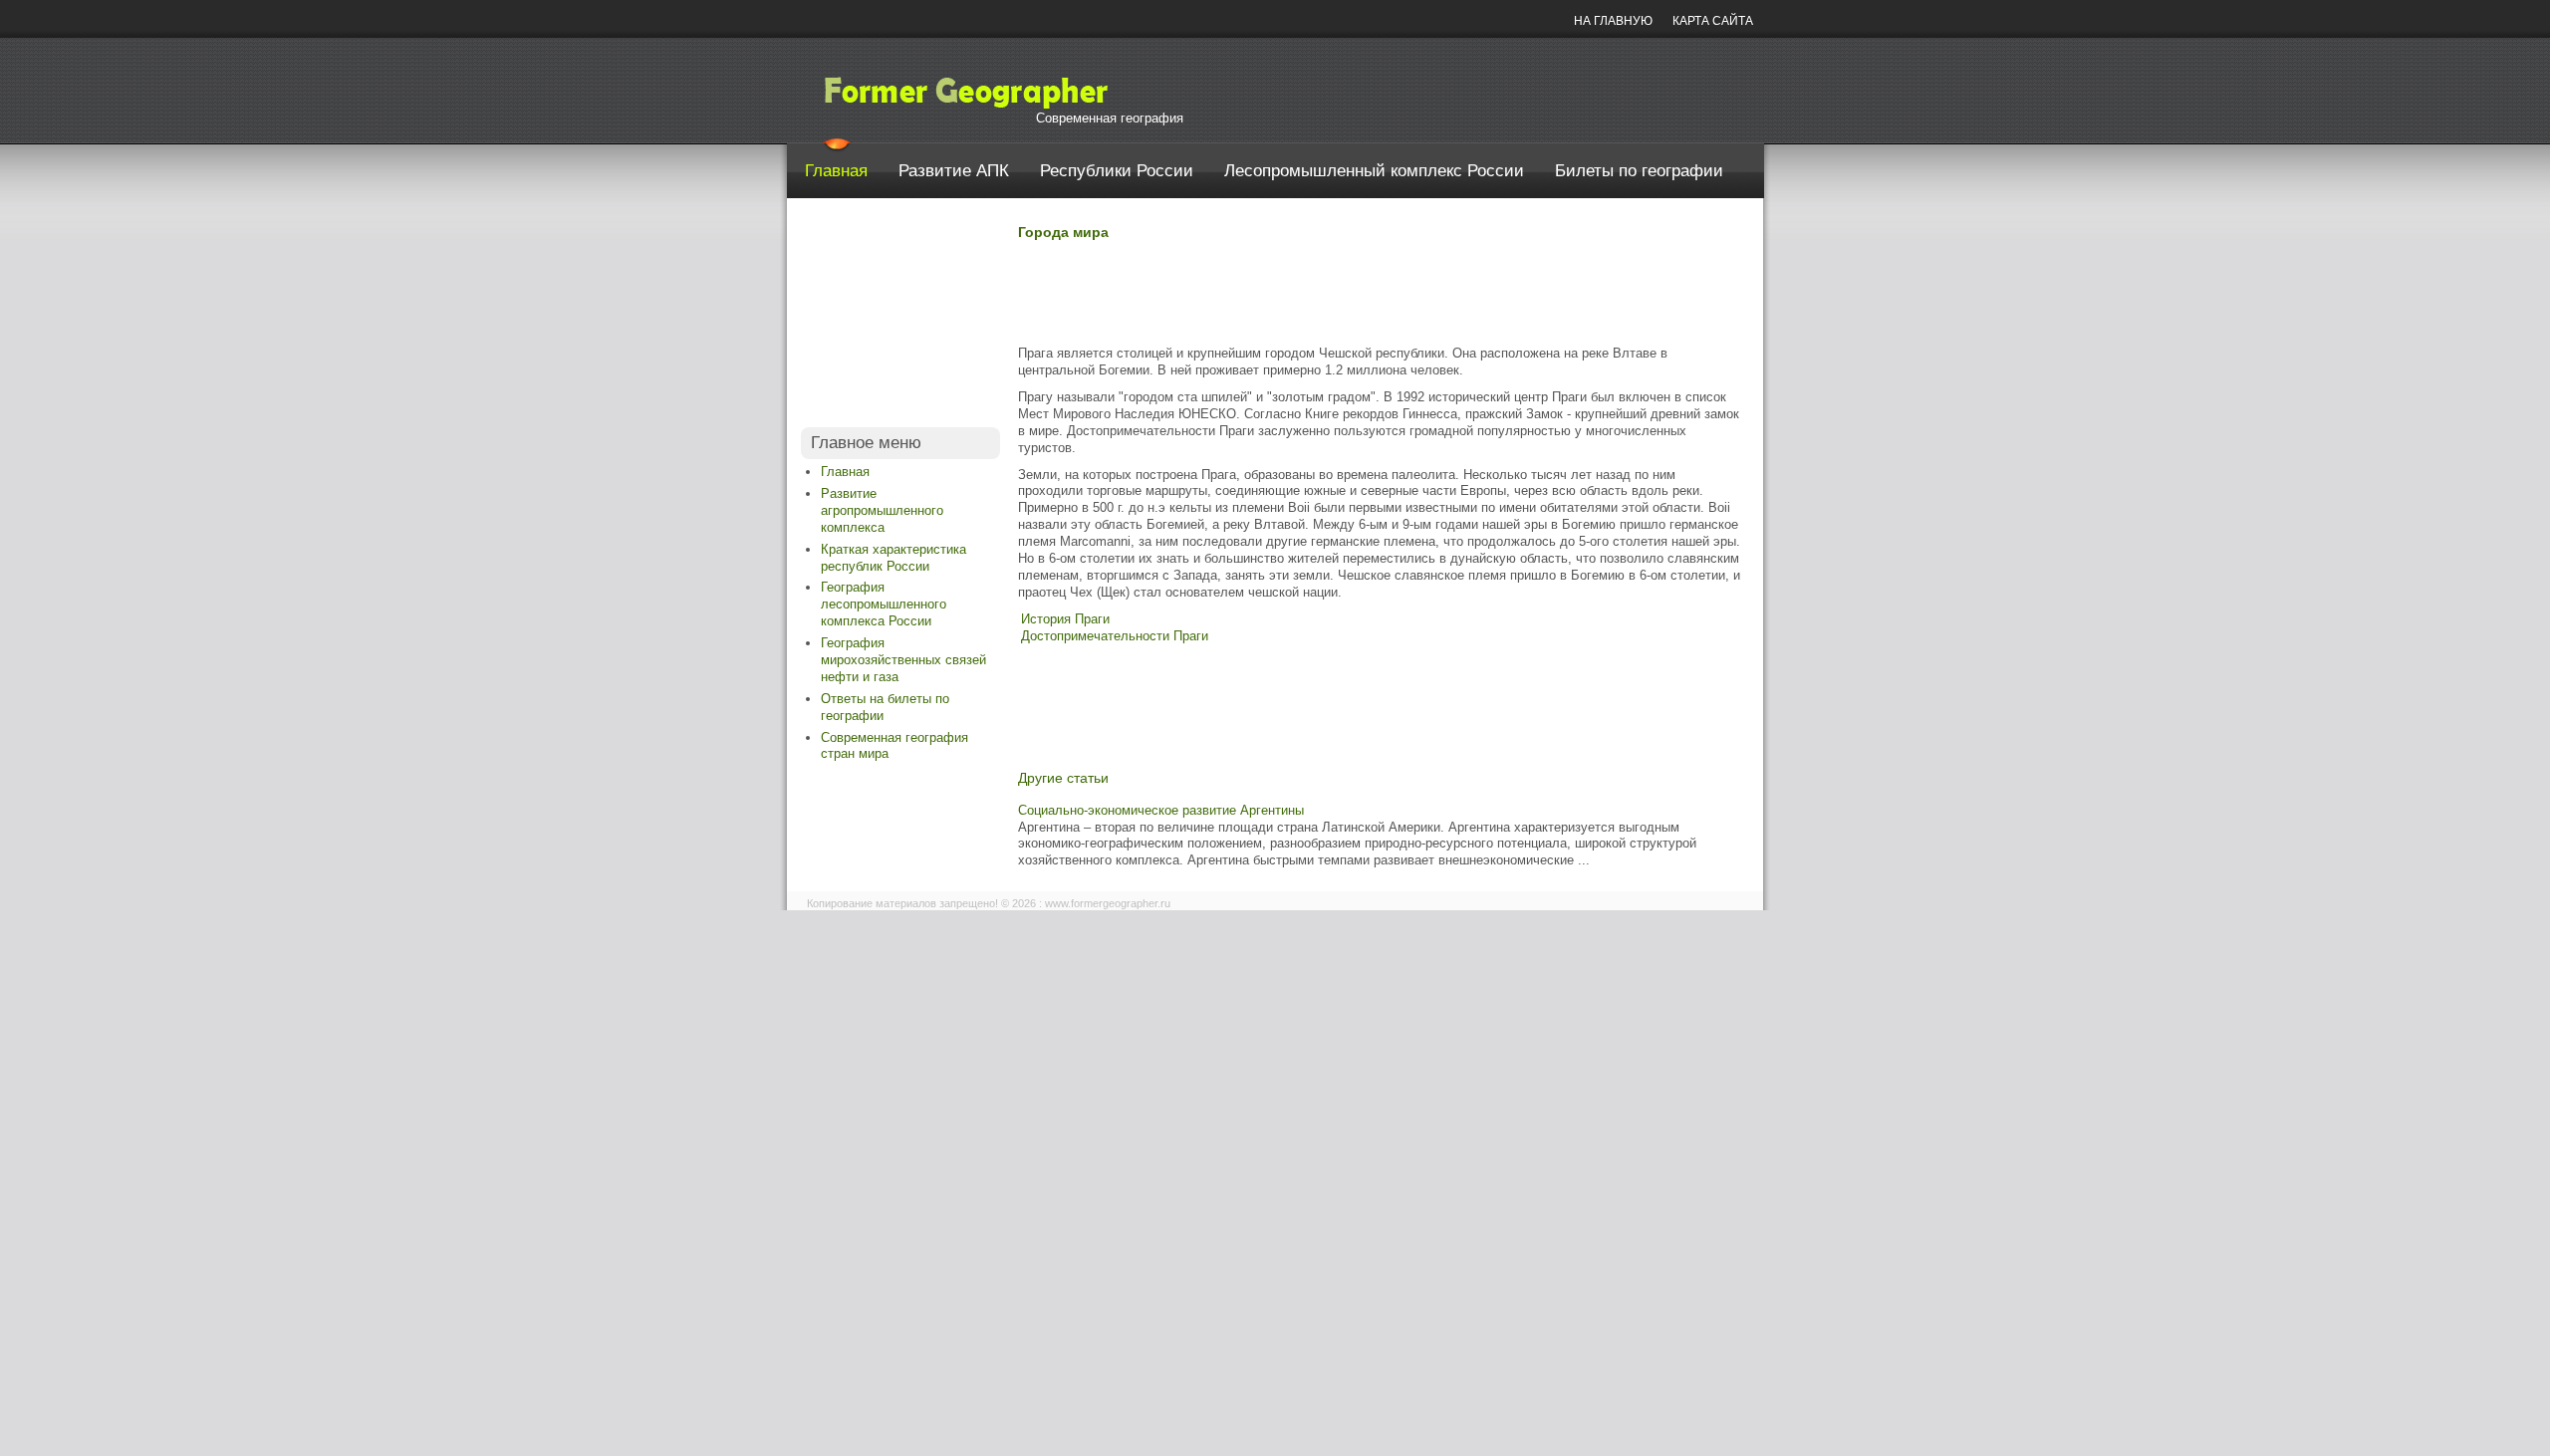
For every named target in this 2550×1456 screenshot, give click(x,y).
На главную (1613, 21)
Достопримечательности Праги (1115, 636)
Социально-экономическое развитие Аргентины (1161, 810)
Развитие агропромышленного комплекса (882, 510)
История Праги (1065, 619)
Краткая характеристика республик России (893, 558)
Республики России (1117, 171)
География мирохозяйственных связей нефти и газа (903, 660)
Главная (836, 171)
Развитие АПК (954, 171)
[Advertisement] (900, 318)
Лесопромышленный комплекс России (1374, 171)
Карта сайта (1713, 21)
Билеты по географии (1639, 171)
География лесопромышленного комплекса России (884, 604)
